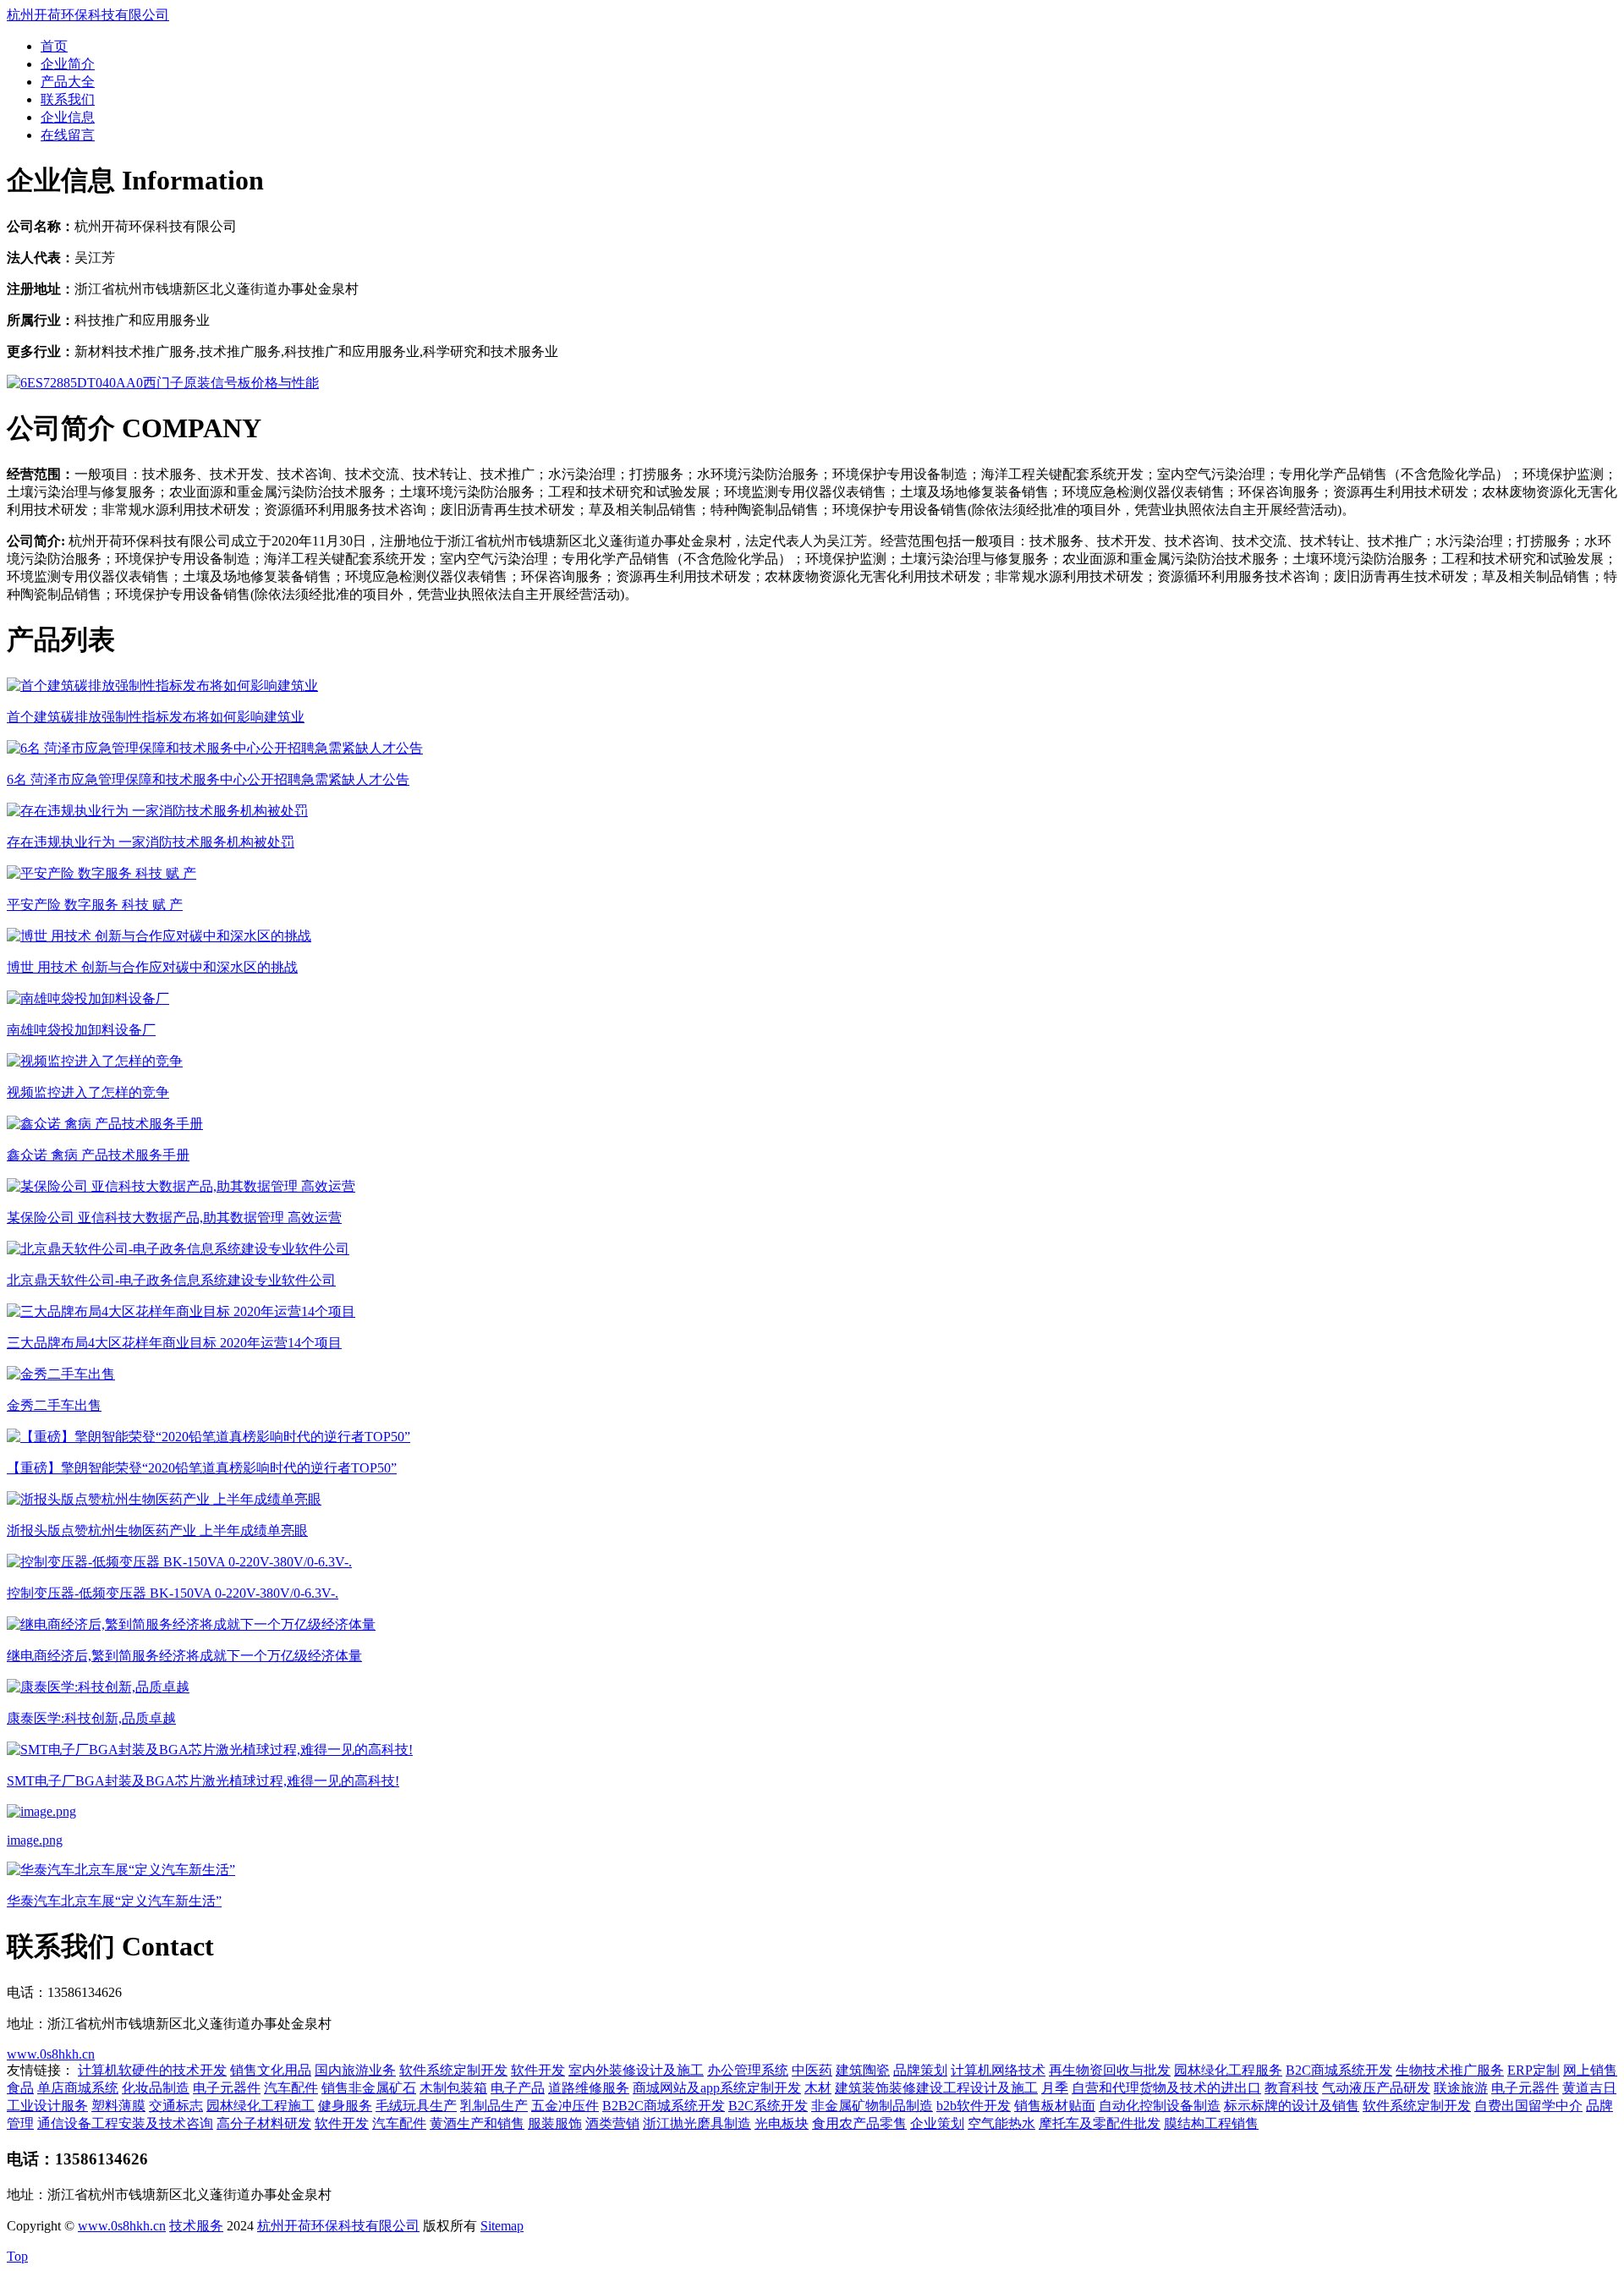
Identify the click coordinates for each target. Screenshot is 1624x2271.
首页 (54, 46)
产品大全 (68, 82)
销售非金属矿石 (369, 2088)
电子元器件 (227, 2088)
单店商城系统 (78, 2088)
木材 (818, 2088)
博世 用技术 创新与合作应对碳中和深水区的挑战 (152, 967)
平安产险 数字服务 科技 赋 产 (95, 905)
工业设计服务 (47, 2106)
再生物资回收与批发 (1110, 2070)
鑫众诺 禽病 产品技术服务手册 (98, 1155)
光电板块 (782, 2123)
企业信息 (68, 117)
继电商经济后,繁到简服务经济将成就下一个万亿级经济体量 (184, 1656)
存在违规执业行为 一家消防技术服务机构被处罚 (151, 842)
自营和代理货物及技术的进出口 (1166, 2088)
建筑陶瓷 (863, 2070)
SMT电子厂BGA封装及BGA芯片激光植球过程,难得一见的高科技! (203, 1781)
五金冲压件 (565, 2106)
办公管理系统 (748, 2070)
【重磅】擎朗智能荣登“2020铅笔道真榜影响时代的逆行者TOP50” (202, 1468)
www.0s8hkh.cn (51, 2054)
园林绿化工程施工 (261, 2106)
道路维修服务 (589, 2088)
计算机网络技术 (998, 2070)
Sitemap (502, 2226)
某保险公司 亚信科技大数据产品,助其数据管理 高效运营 (174, 1218)
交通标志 (176, 2106)
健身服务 (345, 2106)
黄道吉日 (1589, 2088)
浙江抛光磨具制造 (697, 2123)
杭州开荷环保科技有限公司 (88, 15)
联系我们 (68, 99)
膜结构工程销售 (1211, 2123)
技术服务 (196, 2226)
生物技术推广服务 (1450, 2070)
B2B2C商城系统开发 (664, 2106)
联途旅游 (1461, 2088)
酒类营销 (612, 2123)
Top (17, 2256)
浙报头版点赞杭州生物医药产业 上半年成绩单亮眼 (157, 1530)
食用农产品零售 (859, 2123)
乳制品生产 (494, 2106)
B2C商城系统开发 (1339, 2070)
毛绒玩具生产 (416, 2106)
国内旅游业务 (355, 2070)
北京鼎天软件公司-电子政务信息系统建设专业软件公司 (171, 1280)
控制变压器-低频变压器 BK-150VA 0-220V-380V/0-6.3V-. (173, 1593)
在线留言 (68, 135)
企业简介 (68, 64)
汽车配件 (291, 2088)
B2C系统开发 (768, 2106)
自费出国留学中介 (1528, 2106)
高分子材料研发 (264, 2123)
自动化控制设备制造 (1160, 2106)
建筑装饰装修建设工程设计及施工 (936, 2088)
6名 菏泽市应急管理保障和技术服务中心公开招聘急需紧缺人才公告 (208, 779)
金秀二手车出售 (54, 1405)
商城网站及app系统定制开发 (717, 2088)
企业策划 (937, 2123)
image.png (35, 1840)
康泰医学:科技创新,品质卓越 (91, 1718)
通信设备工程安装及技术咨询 (125, 2123)
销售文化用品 (271, 2070)
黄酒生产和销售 (477, 2123)
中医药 (812, 2070)
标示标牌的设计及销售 (1292, 2106)
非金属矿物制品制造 (872, 2106)
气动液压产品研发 (1376, 2088)
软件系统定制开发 (453, 2070)
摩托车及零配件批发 (1100, 2123)
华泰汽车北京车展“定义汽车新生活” (114, 1901)
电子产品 (518, 2088)
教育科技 (1292, 2088)
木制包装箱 (453, 2088)
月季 (1055, 2088)
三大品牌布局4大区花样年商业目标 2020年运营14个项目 (174, 1343)
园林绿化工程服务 (1228, 2070)
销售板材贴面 (1055, 2106)
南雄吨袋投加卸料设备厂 (81, 1030)
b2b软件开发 (974, 2106)
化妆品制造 (156, 2088)
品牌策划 (920, 2070)
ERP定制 (1533, 2070)
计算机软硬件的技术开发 (152, 2070)
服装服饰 (555, 2123)
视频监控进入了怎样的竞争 (88, 1092)
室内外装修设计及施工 (636, 2070)
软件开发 (538, 2070)
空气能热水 (1001, 2123)
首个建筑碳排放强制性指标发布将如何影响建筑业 (156, 717)
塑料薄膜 (118, 2106)
